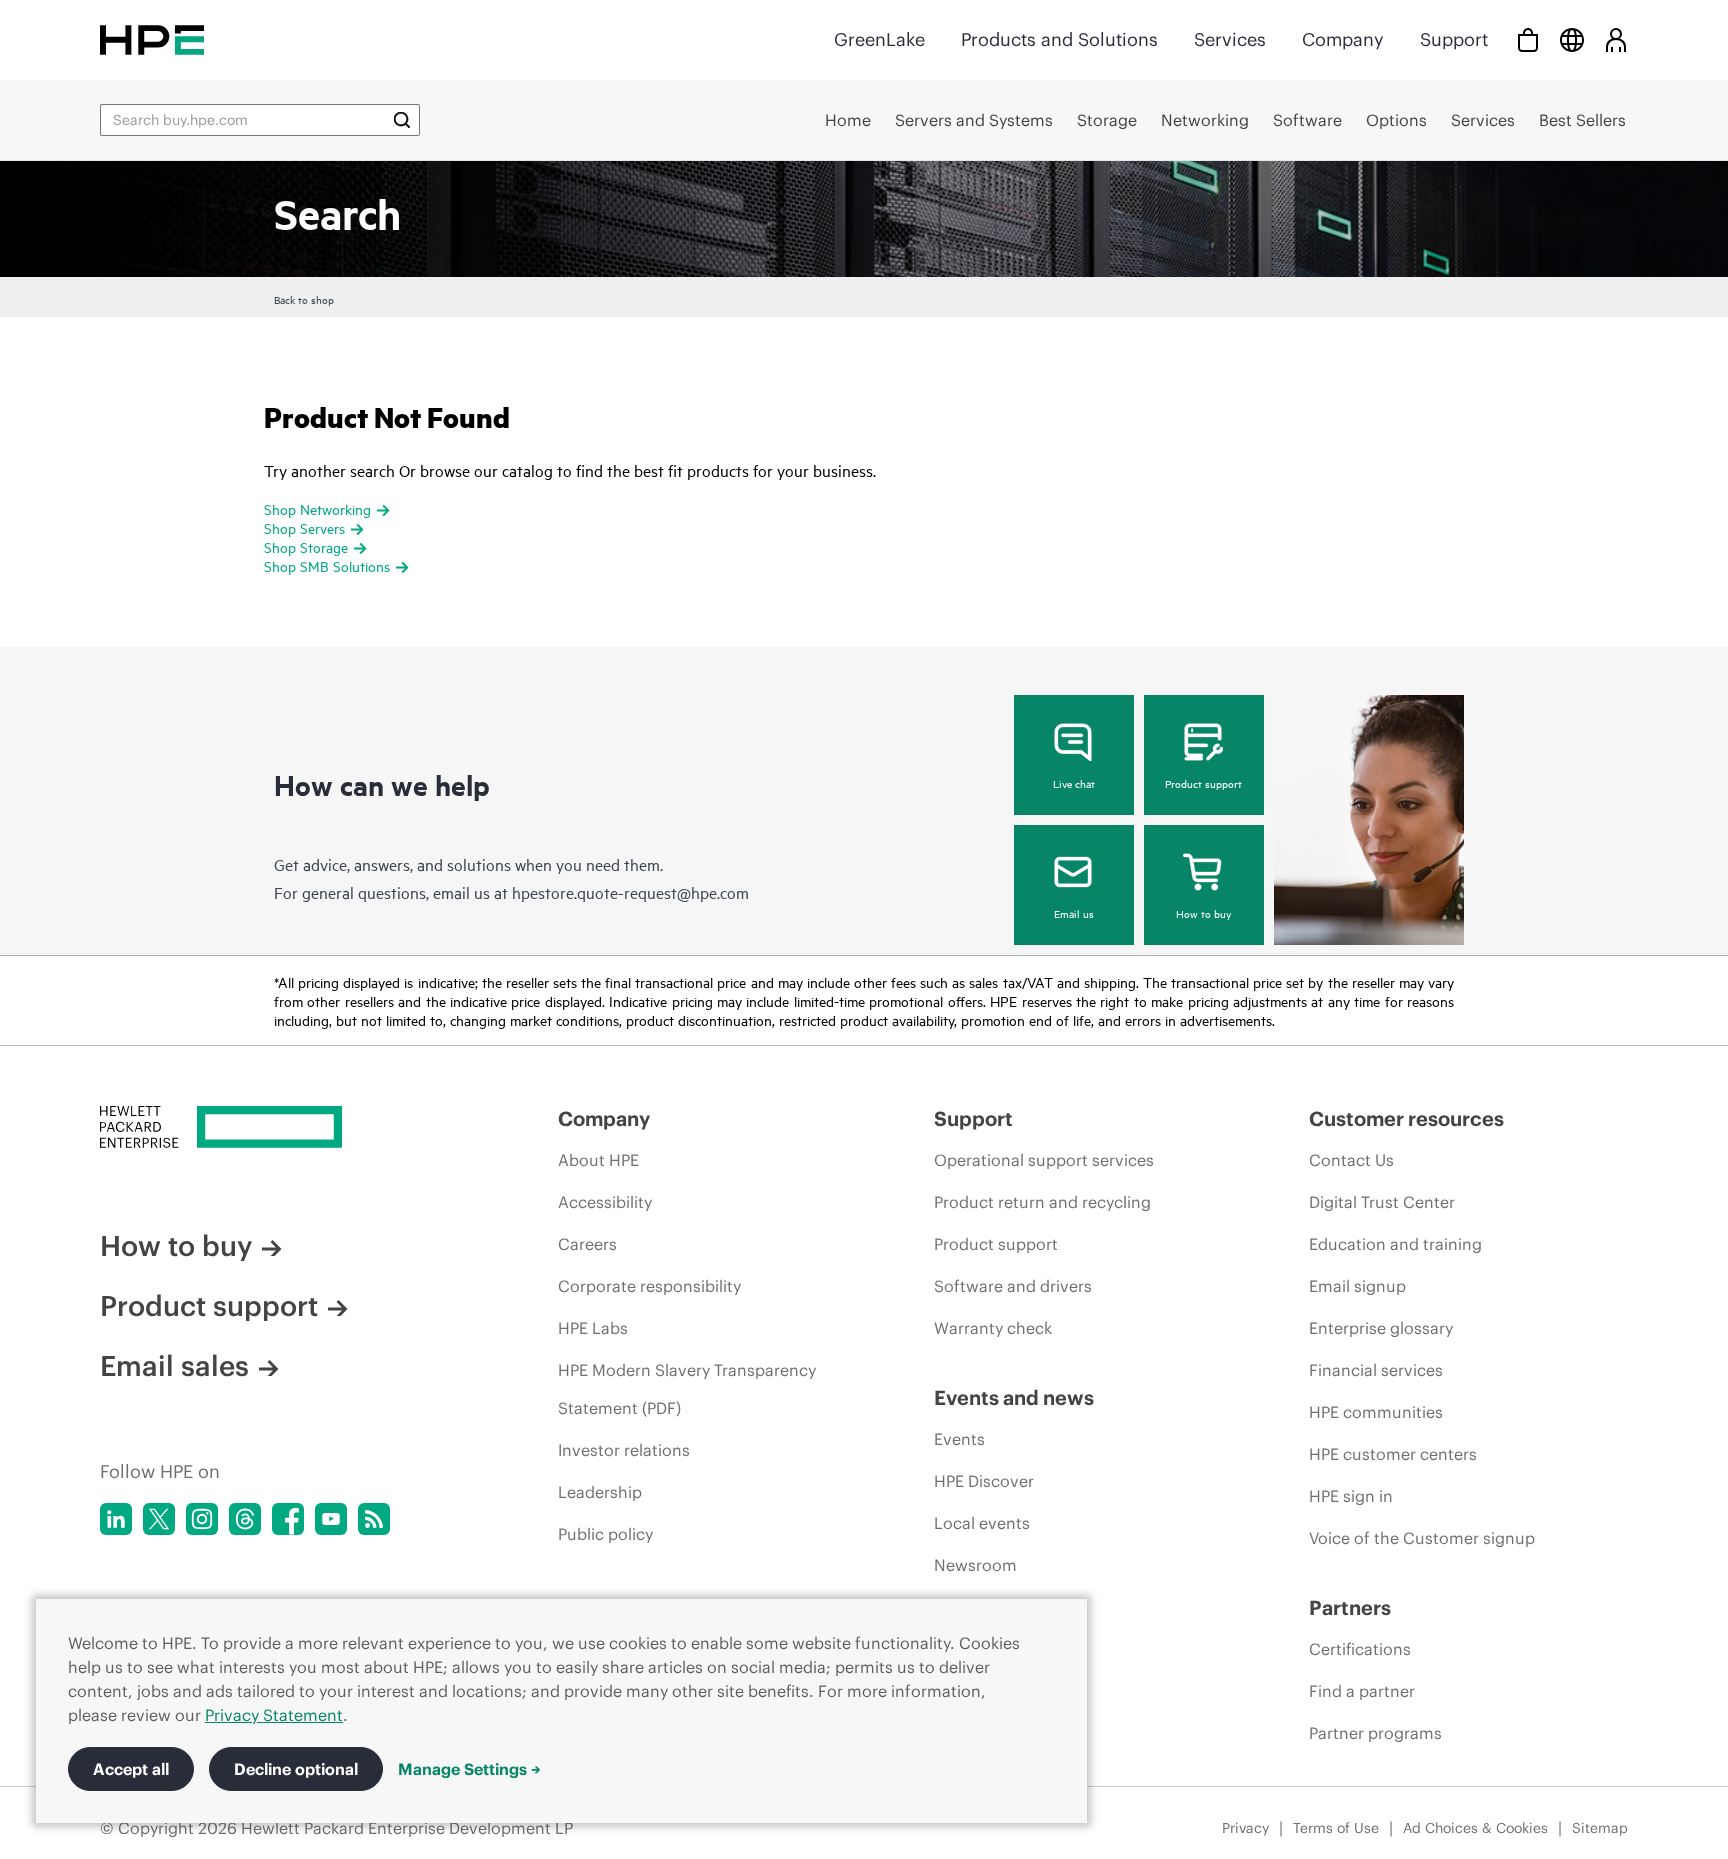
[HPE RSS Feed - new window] (374, 1519)
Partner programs (1375, 1733)
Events (959, 1439)
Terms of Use (1336, 1828)
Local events (982, 1523)
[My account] (1616, 39)
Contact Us (1351, 1160)
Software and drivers (1013, 1286)
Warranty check (993, 1328)
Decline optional (296, 1769)
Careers (587, 1244)
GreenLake (879, 39)
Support (1454, 39)
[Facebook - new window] (288, 1519)
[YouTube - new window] (331, 1519)
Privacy (1245, 1828)
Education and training (1395, 1244)
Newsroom (975, 1565)
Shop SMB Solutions (327, 565)
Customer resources (1406, 1118)
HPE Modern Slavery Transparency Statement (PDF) (687, 1389)
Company (1343, 39)
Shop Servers (304, 527)
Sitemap (1600, 1828)
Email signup (1357, 1286)
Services (1230, 39)
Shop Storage (306, 546)
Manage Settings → (469, 1769)
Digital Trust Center (1382, 1202)
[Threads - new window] (245, 1519)
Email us (1074, 913)
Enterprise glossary (1381, 1328)
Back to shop (304, 299)
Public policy (605, 1534)
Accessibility (605, 1202)
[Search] (402, 120)
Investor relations (624, 1450)
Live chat (1074, 783)
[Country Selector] (1572, 39)
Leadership (600, 1492)
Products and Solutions (1059, 39)
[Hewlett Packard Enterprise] (152, 39)
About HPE (598, 1160)
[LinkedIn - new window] (116, 1519)
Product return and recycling (1042, 1202)
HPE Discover (984, 1481)
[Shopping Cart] (1528, 39)
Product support (1203, 783)
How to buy (1203, 913)
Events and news (1014, 1397)
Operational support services (1044, 1160)
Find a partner (1362, 1691)
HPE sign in (1351, 1496)
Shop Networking (317, 508)
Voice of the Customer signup (1422, 1538)
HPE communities (1376, 1412)
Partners (1350, 1607)
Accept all (131, 1769)
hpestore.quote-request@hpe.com (630, 892)
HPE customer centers (1393, 1454)
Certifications (1360, 1649)
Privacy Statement (274, 1715)
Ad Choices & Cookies (1475, 1828)
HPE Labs (593, 1328)
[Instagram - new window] (202, 1519)
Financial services (1376, 1370)
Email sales (174, 1366)
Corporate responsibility (649, 1286)
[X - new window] (159, 1519)
